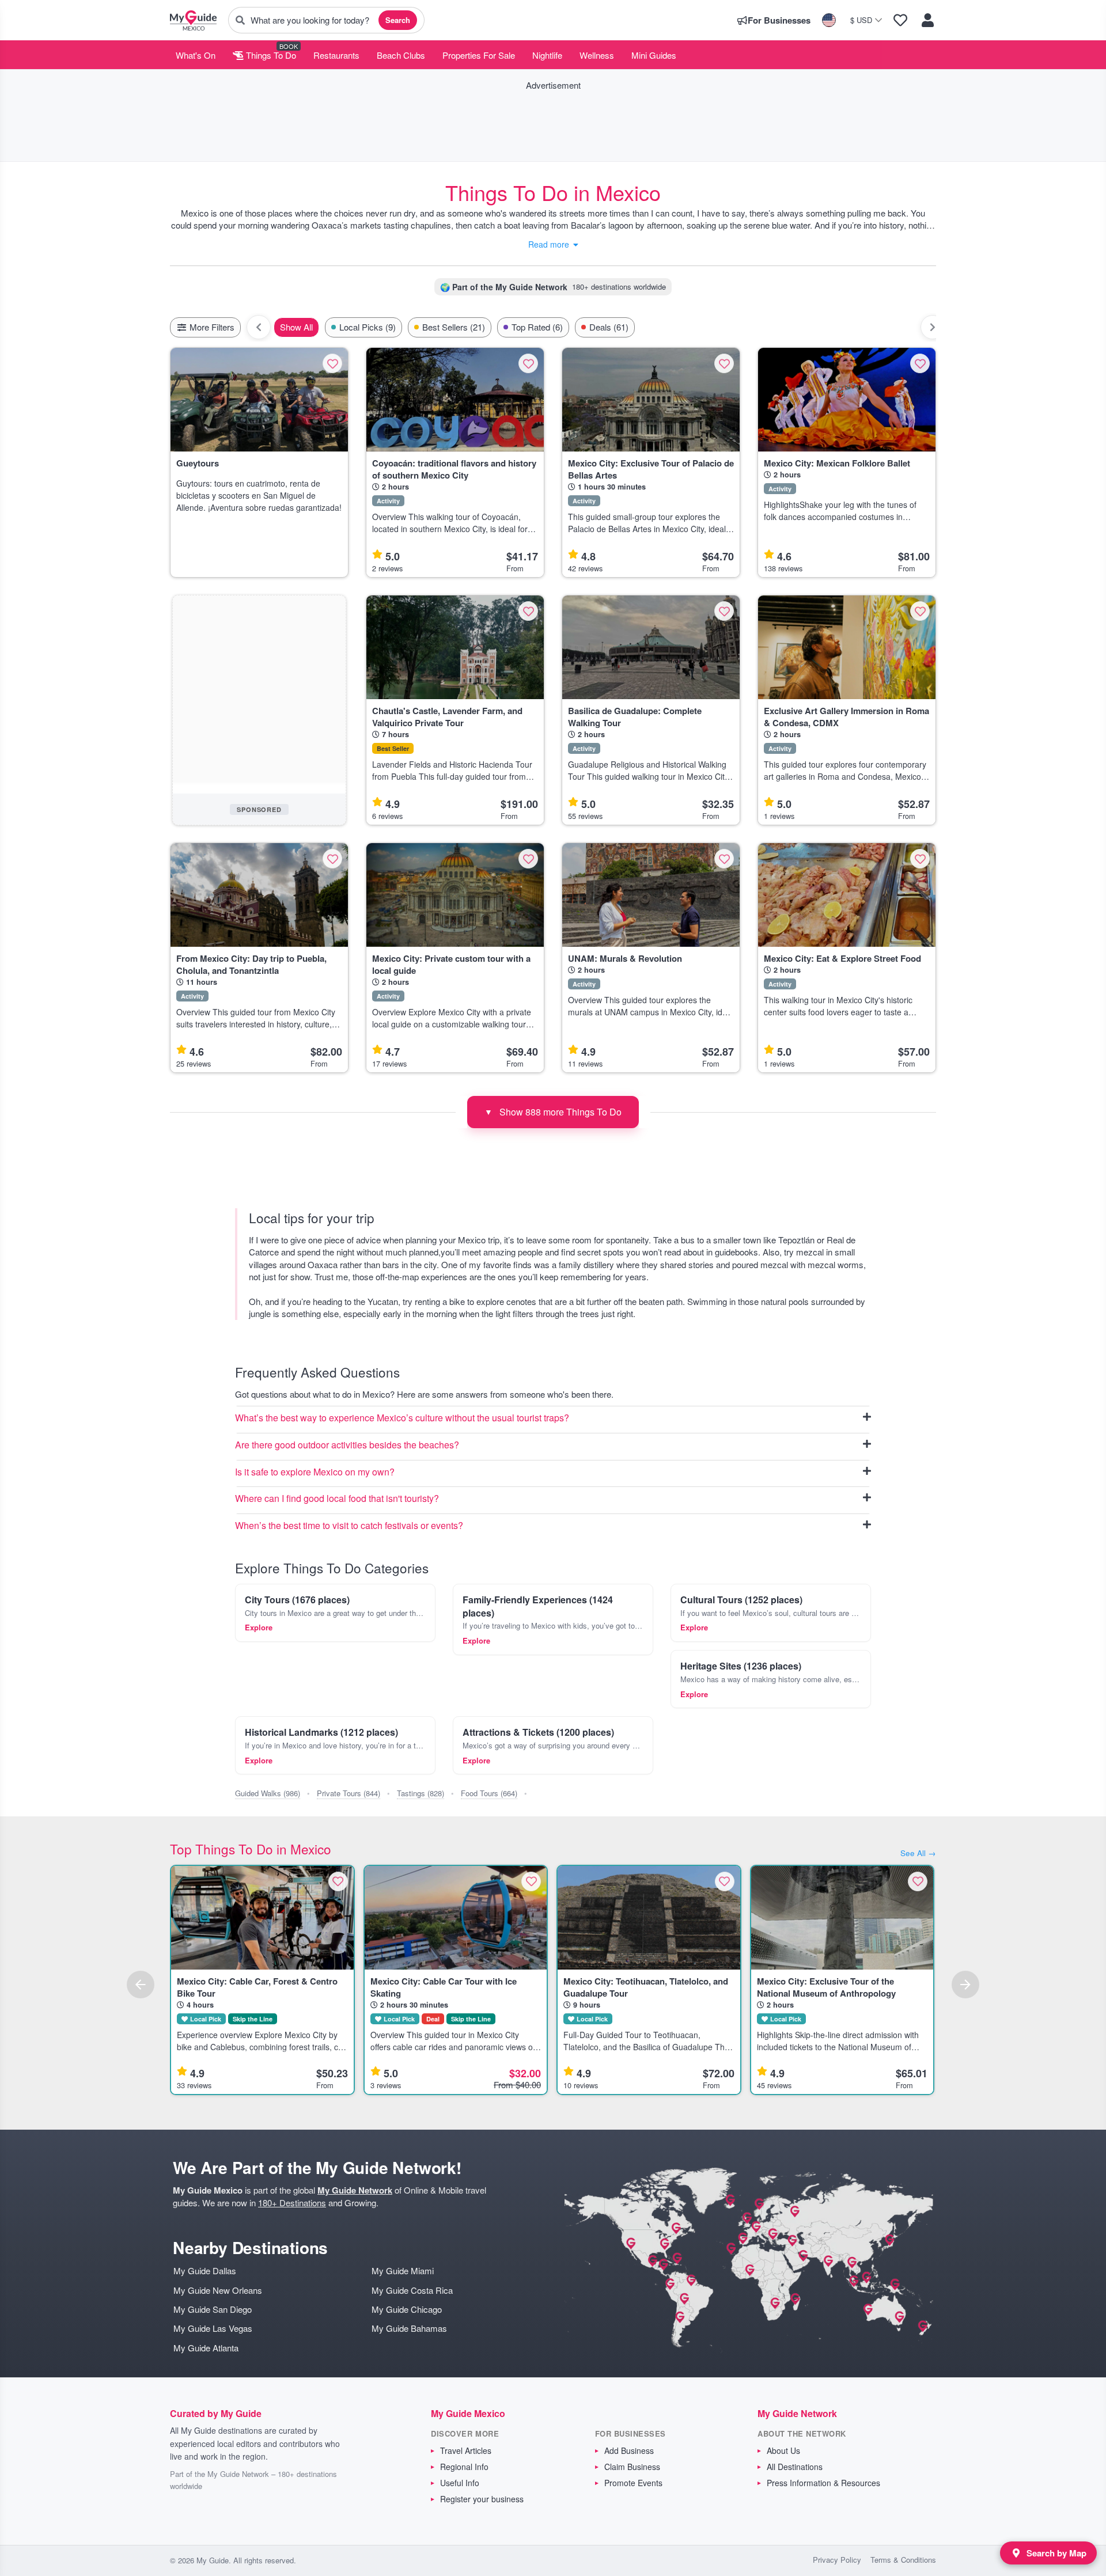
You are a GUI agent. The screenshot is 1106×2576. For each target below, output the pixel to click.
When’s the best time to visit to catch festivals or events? (349, 1526)
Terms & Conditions (903, 2560)
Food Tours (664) (489, 1793)
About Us (783, 2450)
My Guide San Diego (213, 2309)
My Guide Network (355, 2190)
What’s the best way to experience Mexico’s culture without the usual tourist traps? (402, 1418)
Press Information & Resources (823, 2483)
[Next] (965, 1985)
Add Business (629, 2450)
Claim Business (632, 2467)
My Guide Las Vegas (213, 2328)
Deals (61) (609, 327)
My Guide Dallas (205, 2270)
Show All (296, 327)
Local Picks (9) (368, 327)
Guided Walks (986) (268, 1793)
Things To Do (270, 55)
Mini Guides (654, 55)
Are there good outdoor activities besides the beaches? (347, 1445)
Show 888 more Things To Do (553, 1112)
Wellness (597, 55)
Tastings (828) (421, 1793)
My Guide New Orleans (218, 2290)
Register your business (482, 2499)
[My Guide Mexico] (193, 20)
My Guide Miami (403, 2270)
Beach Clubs (401, 55)
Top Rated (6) (537, 327)
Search (398, 20)
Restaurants (336, 55)
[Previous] (141, 1985)
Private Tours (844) (349, 1793)
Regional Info (464, 2467)
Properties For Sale (479, 55)
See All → (918, 1853)
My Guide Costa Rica (412, 2290)
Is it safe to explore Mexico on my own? (315, 1472)
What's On (196, 55)
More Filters (211, 327)
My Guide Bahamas (409, 2328)
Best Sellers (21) (454, 327)
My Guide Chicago (407, 2309)
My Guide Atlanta (206, 2348)
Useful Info (460, 2483)
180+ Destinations (292, 2203)
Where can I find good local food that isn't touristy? (337, 1499)
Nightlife (547, 55)
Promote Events (633, 2483)
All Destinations (795, 2467)
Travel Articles (466, 2450)
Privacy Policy (837, 2560)
